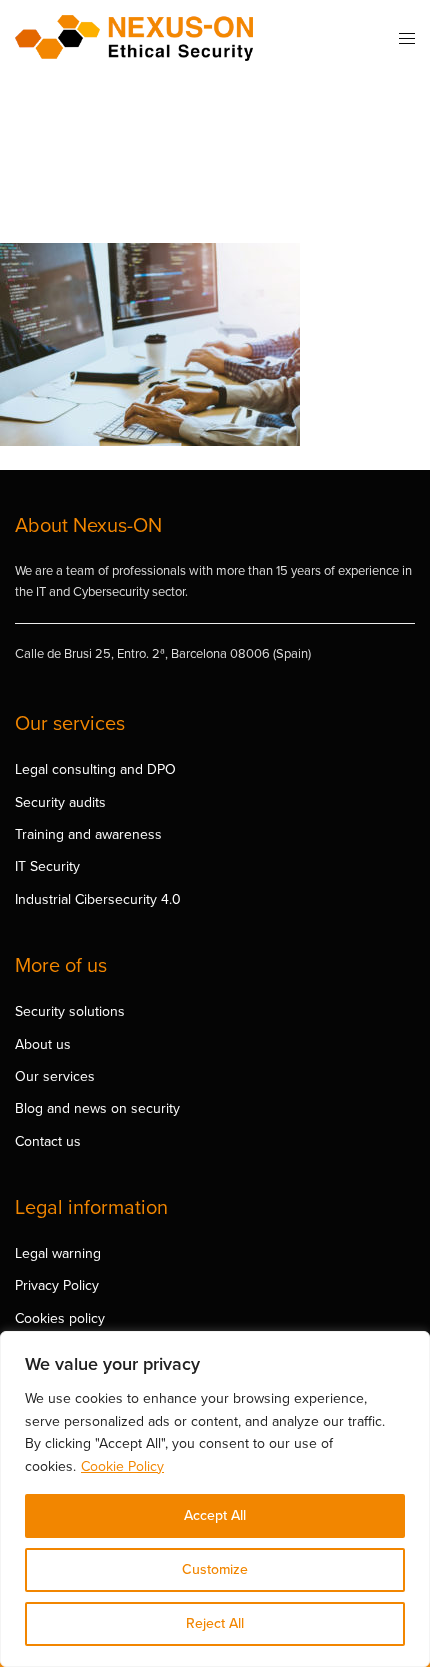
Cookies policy (60, 1318)
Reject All (215, 1623)
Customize (215, 1569)
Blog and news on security (97, 1108)
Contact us (48, 1141)
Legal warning (58, 1253)
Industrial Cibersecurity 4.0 (98, 899)
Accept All (215, 1515)
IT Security (47, 866)
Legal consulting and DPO (95, 769)
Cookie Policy (122, 1466)
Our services (55, 1076)
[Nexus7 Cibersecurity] (134, 38)
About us (43, 1044)
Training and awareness (88, 834)
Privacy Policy (57, 1285)
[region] (215, 1499)
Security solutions (70, 1011)
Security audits (60, 802)
